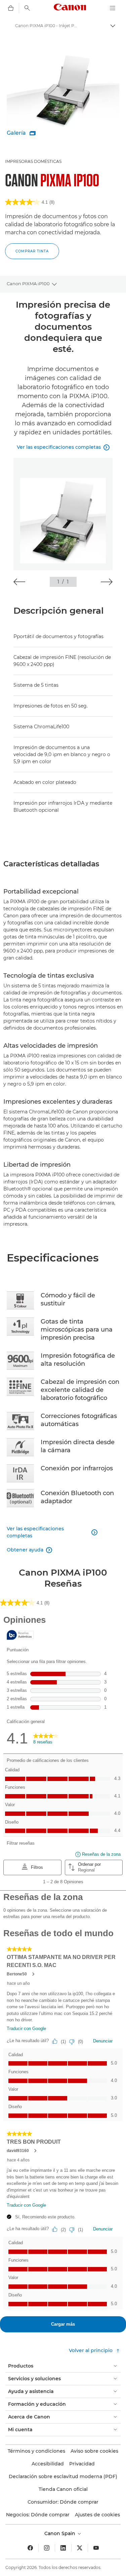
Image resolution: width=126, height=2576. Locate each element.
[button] (19, 582)
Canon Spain (60, 2533)
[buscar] (27, 8)
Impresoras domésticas (33, 161)
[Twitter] (80, 2548)
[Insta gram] (47, 2548)
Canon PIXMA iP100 (28, 284)
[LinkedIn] (63, 2548)
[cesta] (11, 8)
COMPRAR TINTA (32, 251)
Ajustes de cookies (97, 2515)
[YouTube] (96, 2548)
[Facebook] (30, 2548)
